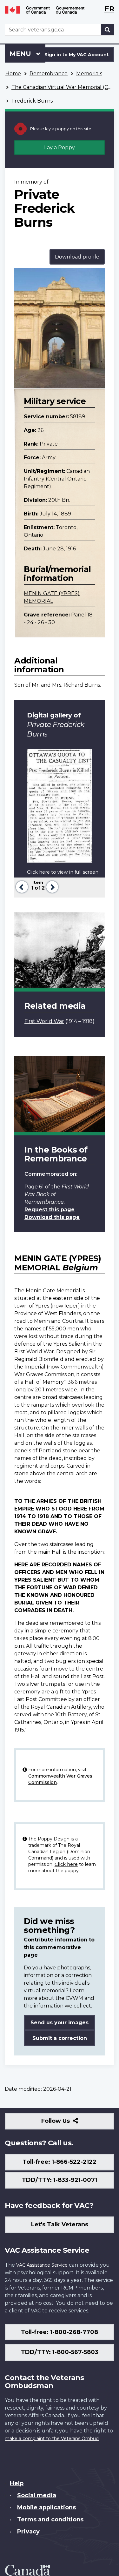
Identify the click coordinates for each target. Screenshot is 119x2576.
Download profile (77, 257)
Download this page (52, 1217)
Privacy (28, 2532)
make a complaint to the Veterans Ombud (52, 2438)
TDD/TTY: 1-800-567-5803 (60, 2352)
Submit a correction (60, 2038)
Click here (66, 1864)
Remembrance (49, 74)
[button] (21, 886)
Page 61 (34, 1187)
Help (17, 2483)
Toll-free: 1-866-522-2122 (60, 2162)
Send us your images (60, 2023)
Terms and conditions (50, 2519)
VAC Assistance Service (42, 2265)
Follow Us (69, 2123)
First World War (44, 1021)
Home (13, 74)
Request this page (50, 1210)
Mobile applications (46, 2507)
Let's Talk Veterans (60, 2224)
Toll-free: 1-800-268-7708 (60, 2332)
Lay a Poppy (60, 148)
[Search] (108, 30)
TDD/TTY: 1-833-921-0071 (60, 2180)
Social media (37, 2495)
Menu (21, 54)
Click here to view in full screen (63, 872)
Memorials (89, 74)
